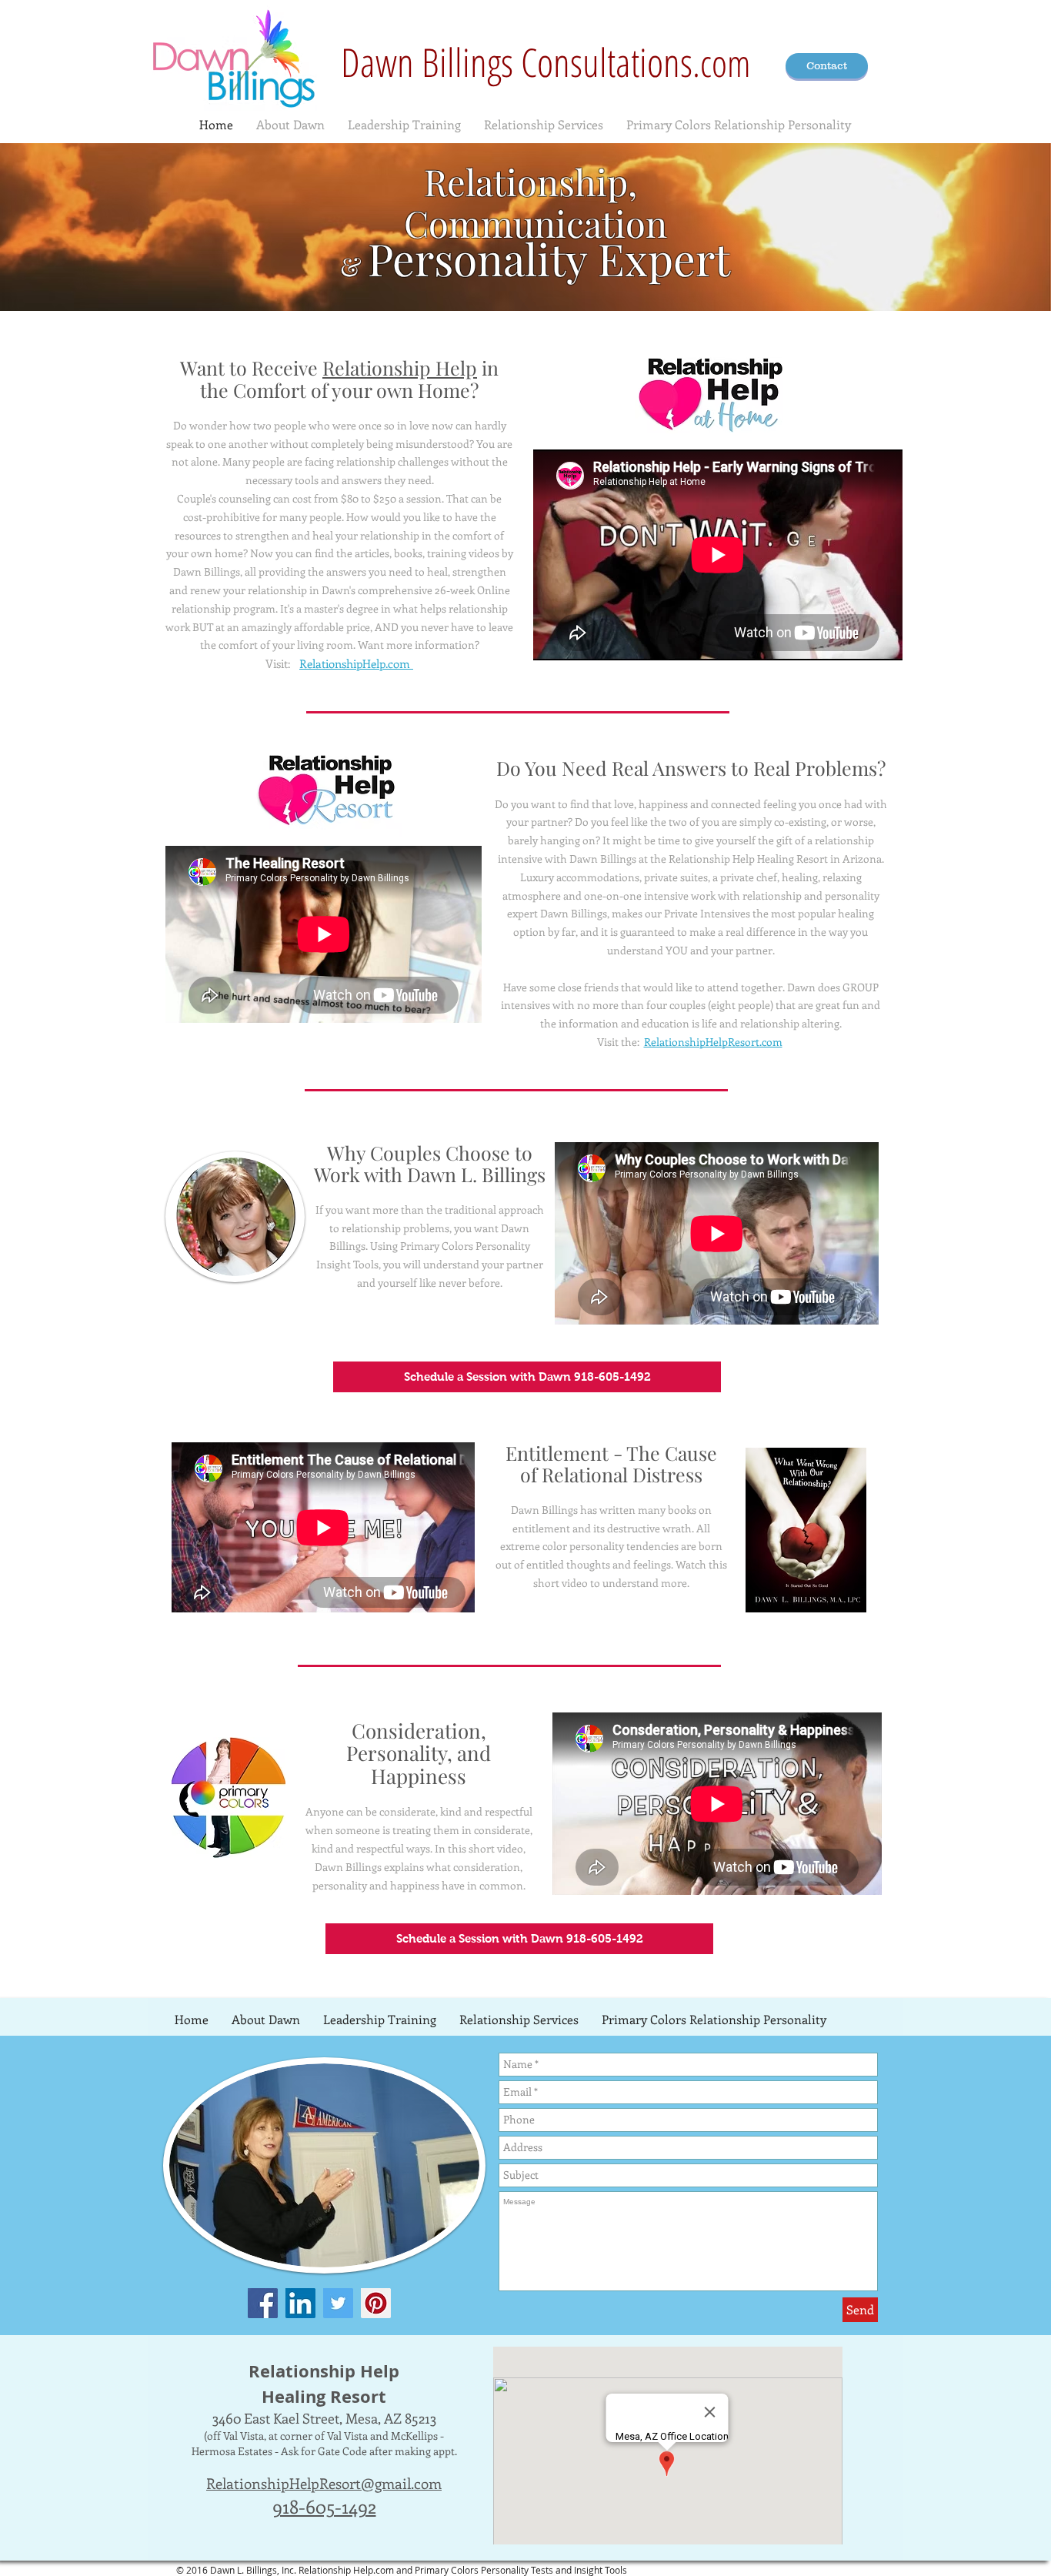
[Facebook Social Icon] (263, 2303)
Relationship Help (400, 368)
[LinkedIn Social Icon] (300, 2303)
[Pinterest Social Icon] (376, 2303)
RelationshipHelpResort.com (713, 1042)
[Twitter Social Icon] (338, 2303)
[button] (527, 1377)
